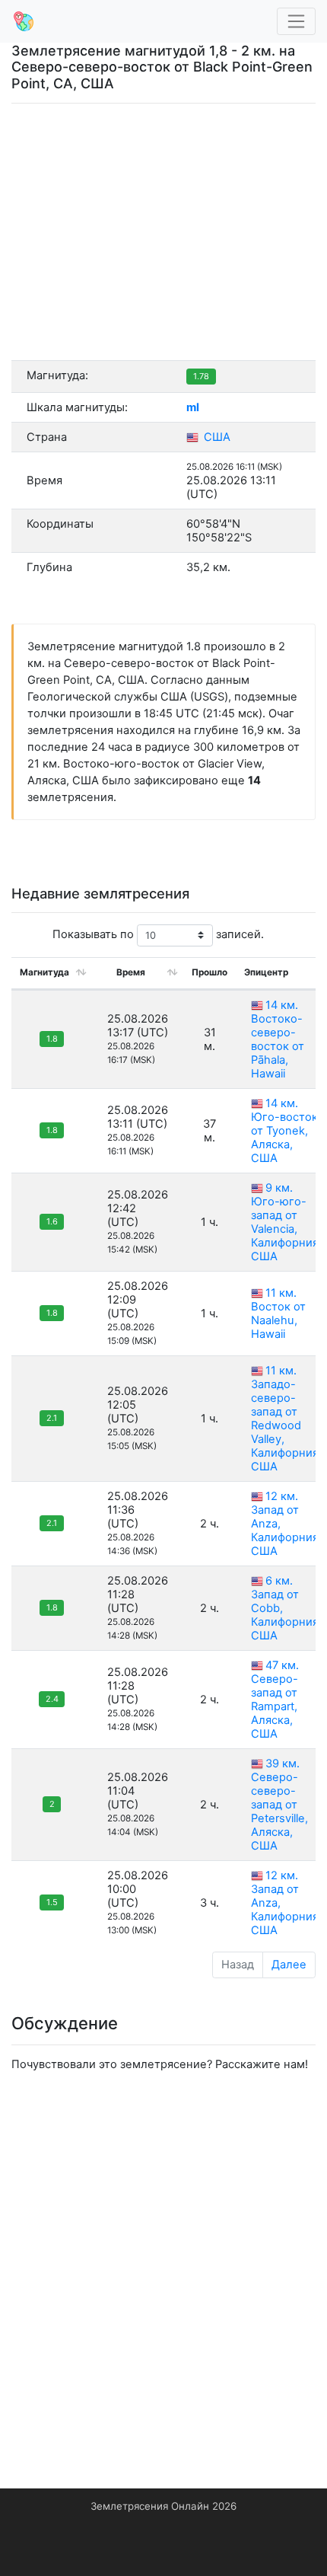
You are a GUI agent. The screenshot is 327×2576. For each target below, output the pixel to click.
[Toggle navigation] (297, 22)
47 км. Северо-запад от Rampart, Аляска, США (275, 1700)
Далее (289, 1965)
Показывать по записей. (158, 934)
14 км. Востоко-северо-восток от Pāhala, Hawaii (278, 1039)
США (216, 437)
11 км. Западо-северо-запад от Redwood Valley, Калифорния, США (286, 1419)
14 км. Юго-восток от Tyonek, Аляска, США (284, 1131)
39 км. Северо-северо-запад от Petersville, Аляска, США (279, 1805)
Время (131, 972)
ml (193, 407)
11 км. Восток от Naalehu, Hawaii (278, 1314)
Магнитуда (44, 972)
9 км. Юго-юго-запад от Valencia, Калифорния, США (286, 1222)
